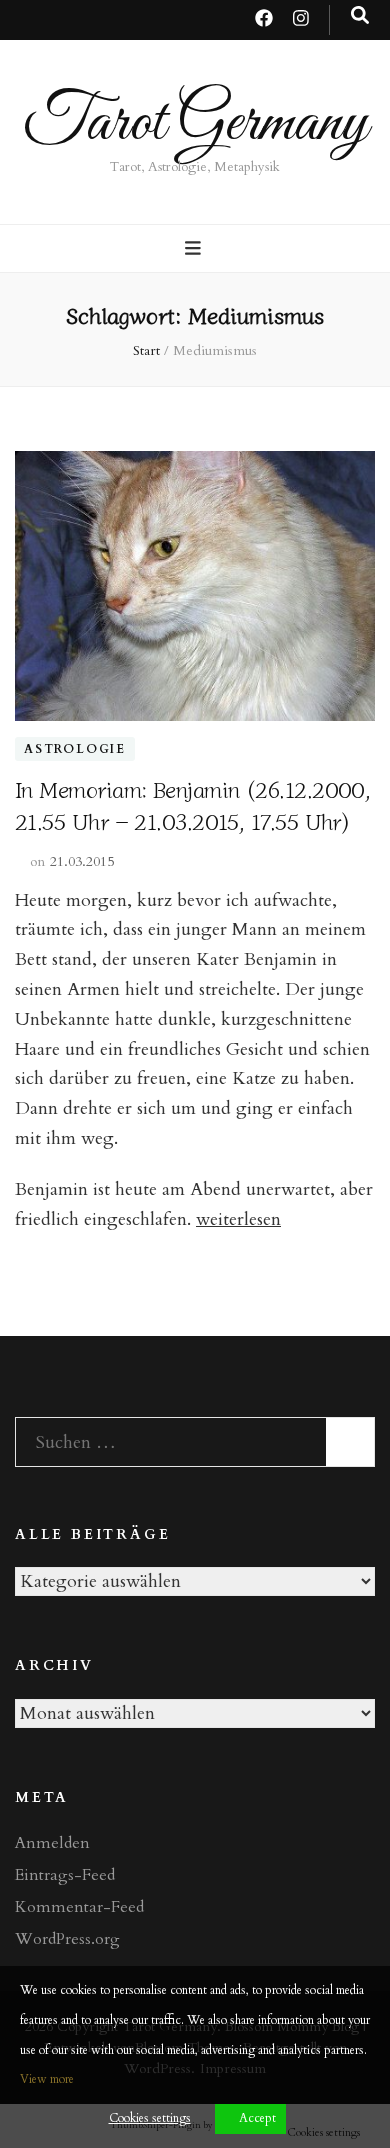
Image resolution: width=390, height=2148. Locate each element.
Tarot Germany (195, 123)
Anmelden (52, 1843)
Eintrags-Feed (65, 1875)
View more (47, 2079)
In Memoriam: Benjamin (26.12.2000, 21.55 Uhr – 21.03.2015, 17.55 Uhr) (192, 804)
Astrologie (75, 749)
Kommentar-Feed (79, 1907)
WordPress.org (67, 1939)
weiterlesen (238, 1219)
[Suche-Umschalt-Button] (360, 16)
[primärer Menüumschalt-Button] (195, 249)
